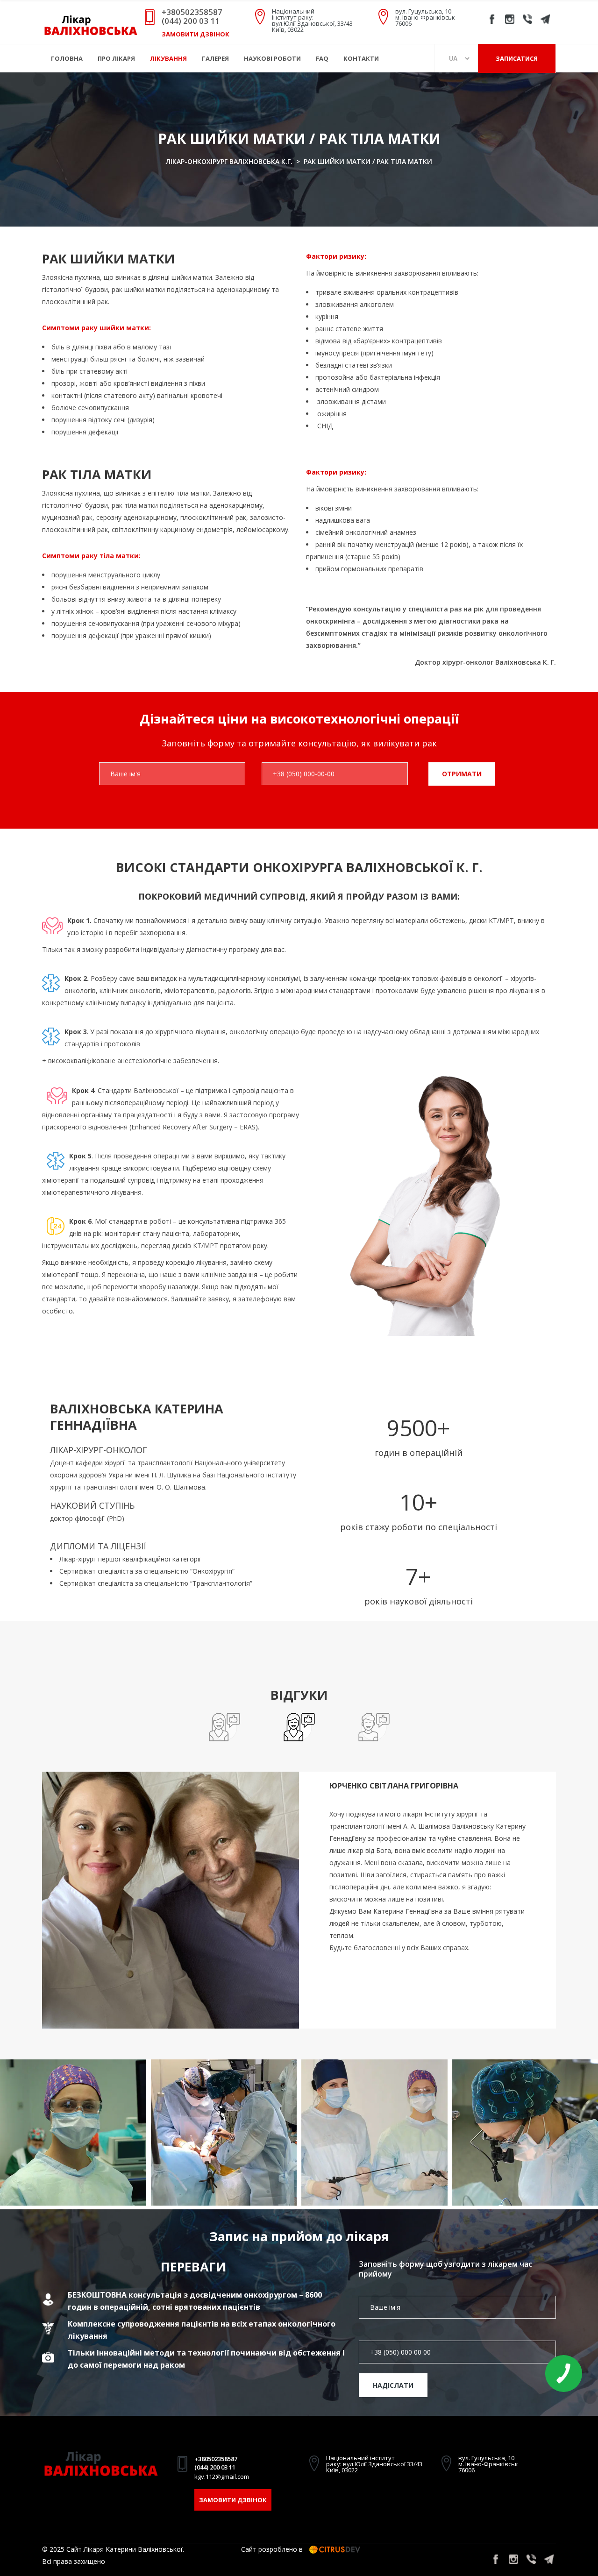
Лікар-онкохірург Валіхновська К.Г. (229, 161)
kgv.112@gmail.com (222, 2477)
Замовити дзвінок (196, 34)
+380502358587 (192, 12)
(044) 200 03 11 (191, 21)
